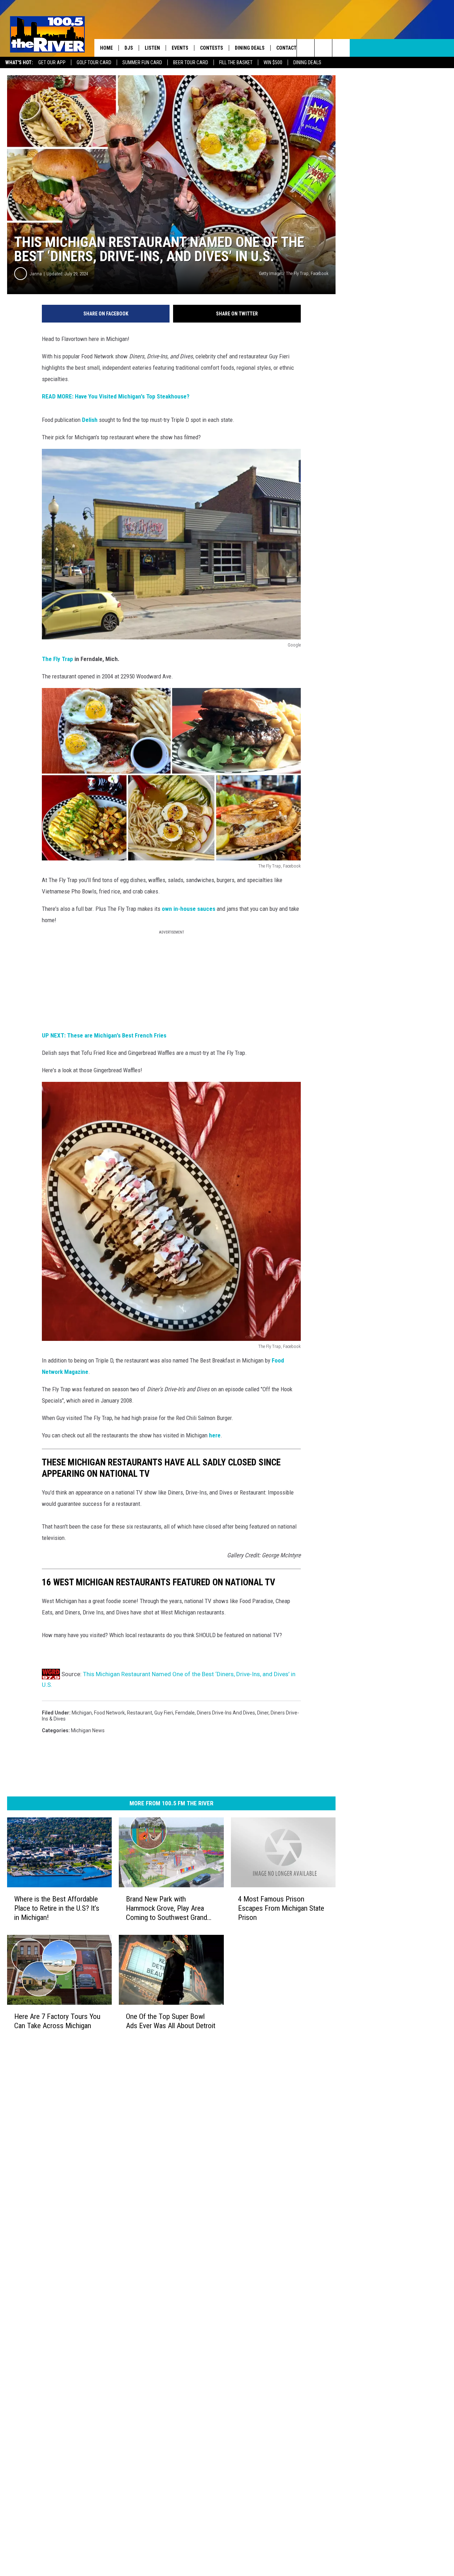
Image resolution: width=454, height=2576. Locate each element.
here (215, 1435)
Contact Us (290, 48)
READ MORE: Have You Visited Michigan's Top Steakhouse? (116, 396)
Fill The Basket (236, 62)
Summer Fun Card (142, 62)
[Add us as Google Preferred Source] (323, 48)
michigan (82, 1713)
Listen (152, 48)
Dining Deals (307, 62)
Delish (90, 420)
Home (106, 48)
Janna (36, 274)
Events (180, 48)
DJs (129, 48)
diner (263, 1713)
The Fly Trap (58, 659)
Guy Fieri (164, 1713)
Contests (212, 48)
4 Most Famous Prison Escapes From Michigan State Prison (281, 1908)
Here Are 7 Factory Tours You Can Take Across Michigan (57, 2021)
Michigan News (88, 1730)
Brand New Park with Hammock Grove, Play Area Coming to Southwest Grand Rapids (167, 1908)
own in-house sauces (189, 909)
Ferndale (185, 1713)
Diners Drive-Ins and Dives (226, 1713)
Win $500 (273, 62)
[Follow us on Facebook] (341, 48)
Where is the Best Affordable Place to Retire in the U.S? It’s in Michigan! (57, 1908)
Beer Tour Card (191, 62)
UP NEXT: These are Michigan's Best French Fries (104, 1035)
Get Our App (52, 62)
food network (109, 1713)
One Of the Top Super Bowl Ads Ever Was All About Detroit (171, 2021)
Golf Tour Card (94, 62)
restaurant (140, 1713)
